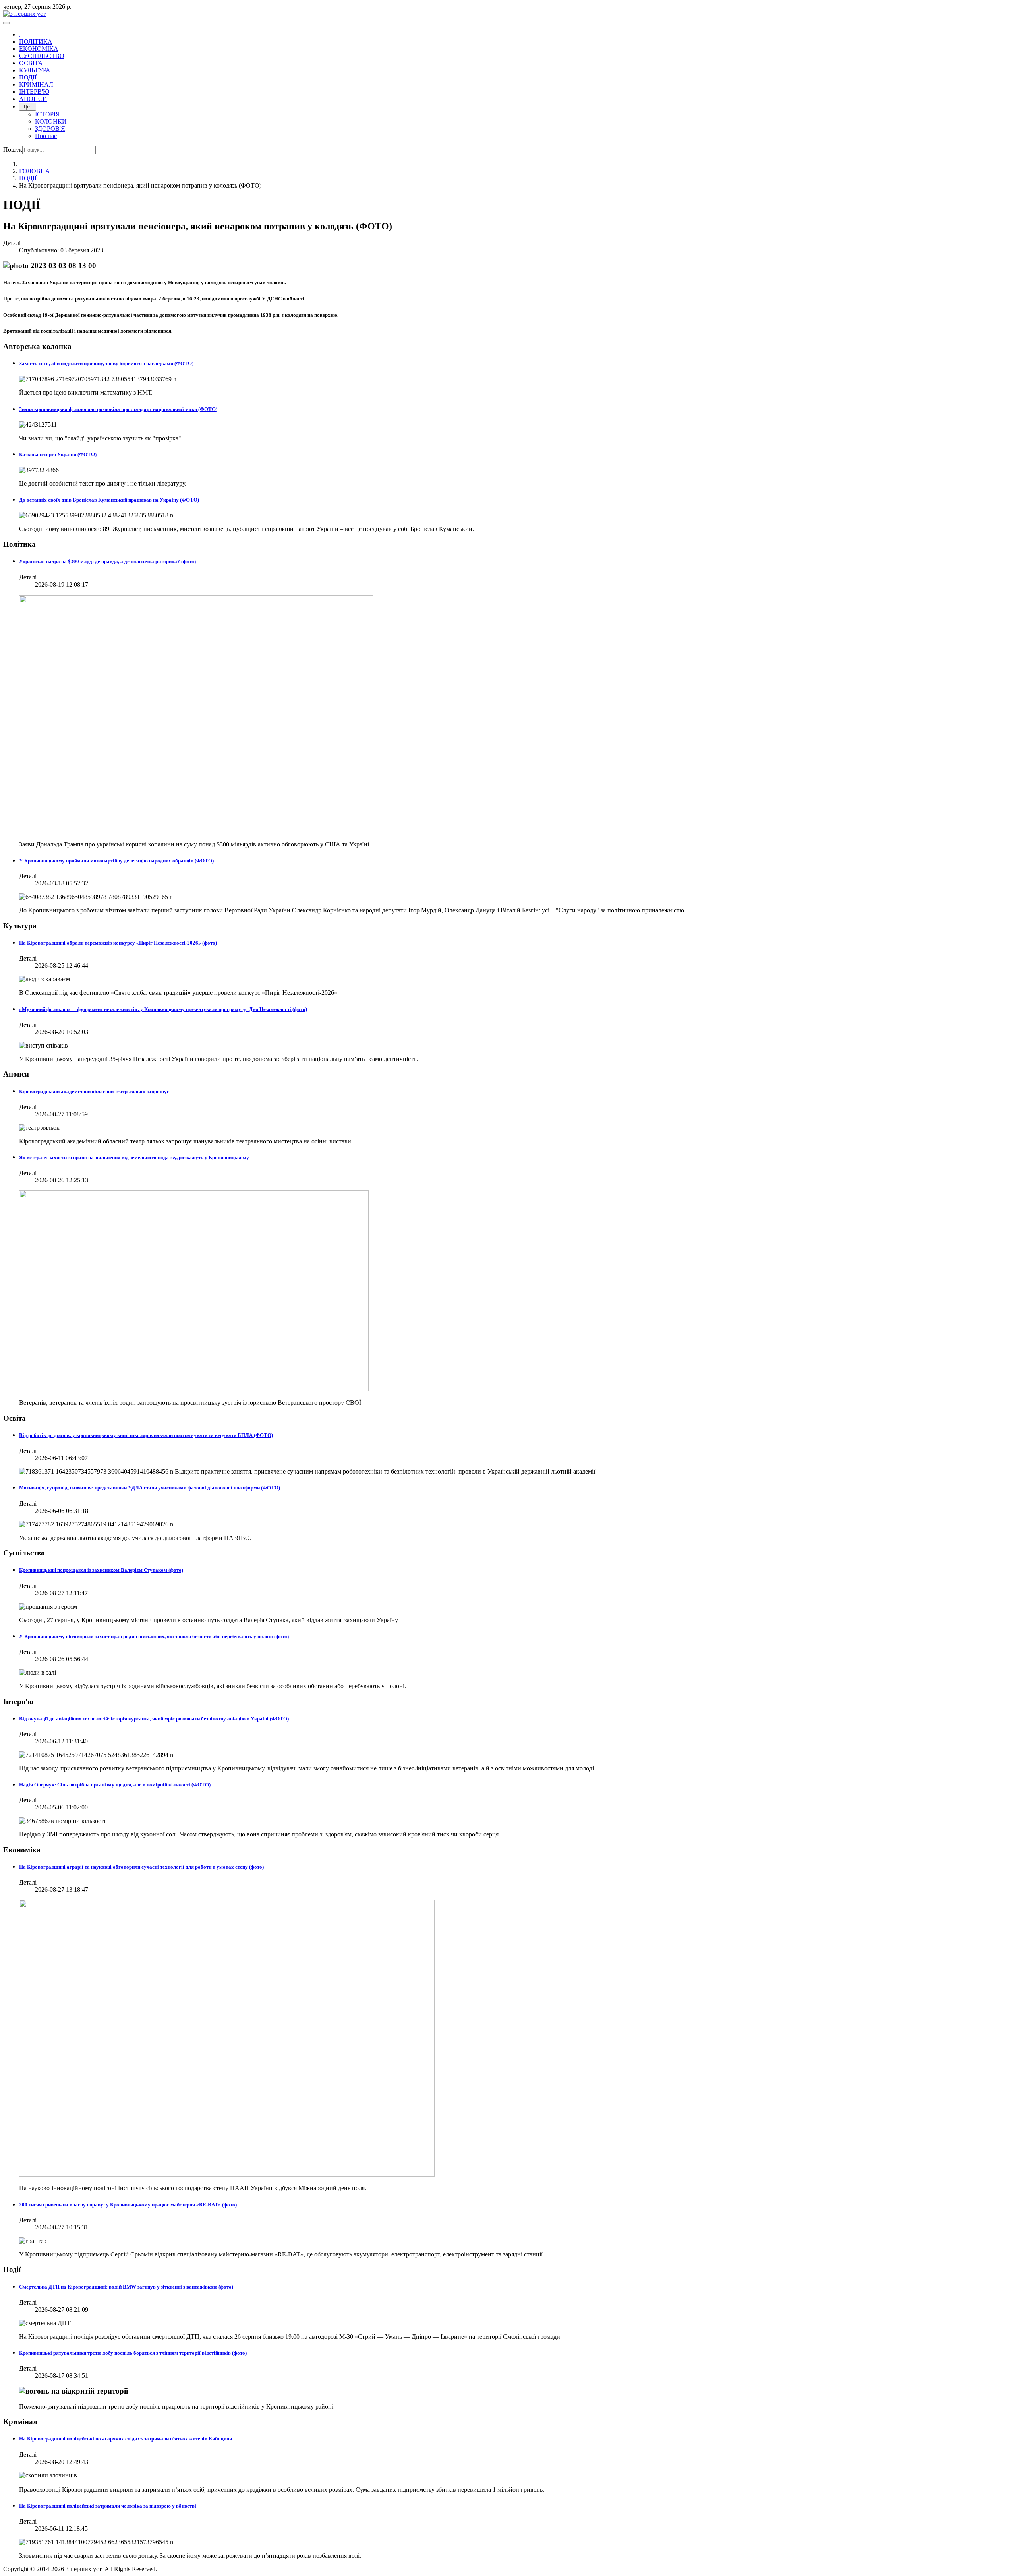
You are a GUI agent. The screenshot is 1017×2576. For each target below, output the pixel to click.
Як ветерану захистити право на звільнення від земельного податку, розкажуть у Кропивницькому (134, 1157)
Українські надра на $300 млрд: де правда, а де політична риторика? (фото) (107, 561)
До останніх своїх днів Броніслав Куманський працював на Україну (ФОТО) (109, 500)
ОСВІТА (31, 63)
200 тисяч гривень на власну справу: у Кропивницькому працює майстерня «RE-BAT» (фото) (128, 2205)
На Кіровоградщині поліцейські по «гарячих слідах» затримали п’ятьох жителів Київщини (126, 2439)
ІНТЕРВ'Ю (34, 92)
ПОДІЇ (28, 77)
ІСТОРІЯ (47, 114)
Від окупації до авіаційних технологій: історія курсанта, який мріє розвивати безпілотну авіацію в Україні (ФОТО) (154, 1719)
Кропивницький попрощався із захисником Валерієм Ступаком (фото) (101, 1570)
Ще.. (28, 107)
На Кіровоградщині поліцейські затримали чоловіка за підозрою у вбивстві (108, 2506)
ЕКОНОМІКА (39, 49)
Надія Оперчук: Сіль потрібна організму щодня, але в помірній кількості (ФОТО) (115, 1785)
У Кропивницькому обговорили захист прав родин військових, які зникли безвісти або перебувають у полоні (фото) (154, 1636)
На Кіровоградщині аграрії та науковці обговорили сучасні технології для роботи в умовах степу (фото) (141, 1867)
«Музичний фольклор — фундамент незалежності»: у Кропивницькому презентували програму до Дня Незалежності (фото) (163, 1009)
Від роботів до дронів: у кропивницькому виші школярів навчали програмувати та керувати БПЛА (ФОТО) (146, 1435)
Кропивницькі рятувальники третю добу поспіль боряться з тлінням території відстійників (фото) (133, 2353)
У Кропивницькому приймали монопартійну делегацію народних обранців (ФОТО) (116, 861)
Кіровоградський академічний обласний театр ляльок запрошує (94, 1091)
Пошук (13, 150)
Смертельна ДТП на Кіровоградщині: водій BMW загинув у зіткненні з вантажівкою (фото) (126, 2287)
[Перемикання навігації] (6, 23)
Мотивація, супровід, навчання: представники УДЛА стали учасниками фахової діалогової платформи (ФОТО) (150, 1488)
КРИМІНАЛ (36, 84)
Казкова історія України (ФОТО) (58, 454)
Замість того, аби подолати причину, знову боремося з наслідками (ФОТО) (106, 363)
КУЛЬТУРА (35, 70)
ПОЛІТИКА (36, 42)
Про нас (46, 136)
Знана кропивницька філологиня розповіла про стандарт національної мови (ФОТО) (118, 409)
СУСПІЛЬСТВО (42, 56)
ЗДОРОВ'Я (50, 129)
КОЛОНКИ (51, 121)
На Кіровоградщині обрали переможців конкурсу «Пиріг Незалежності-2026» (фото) (118, 943)
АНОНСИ (33, 99)
